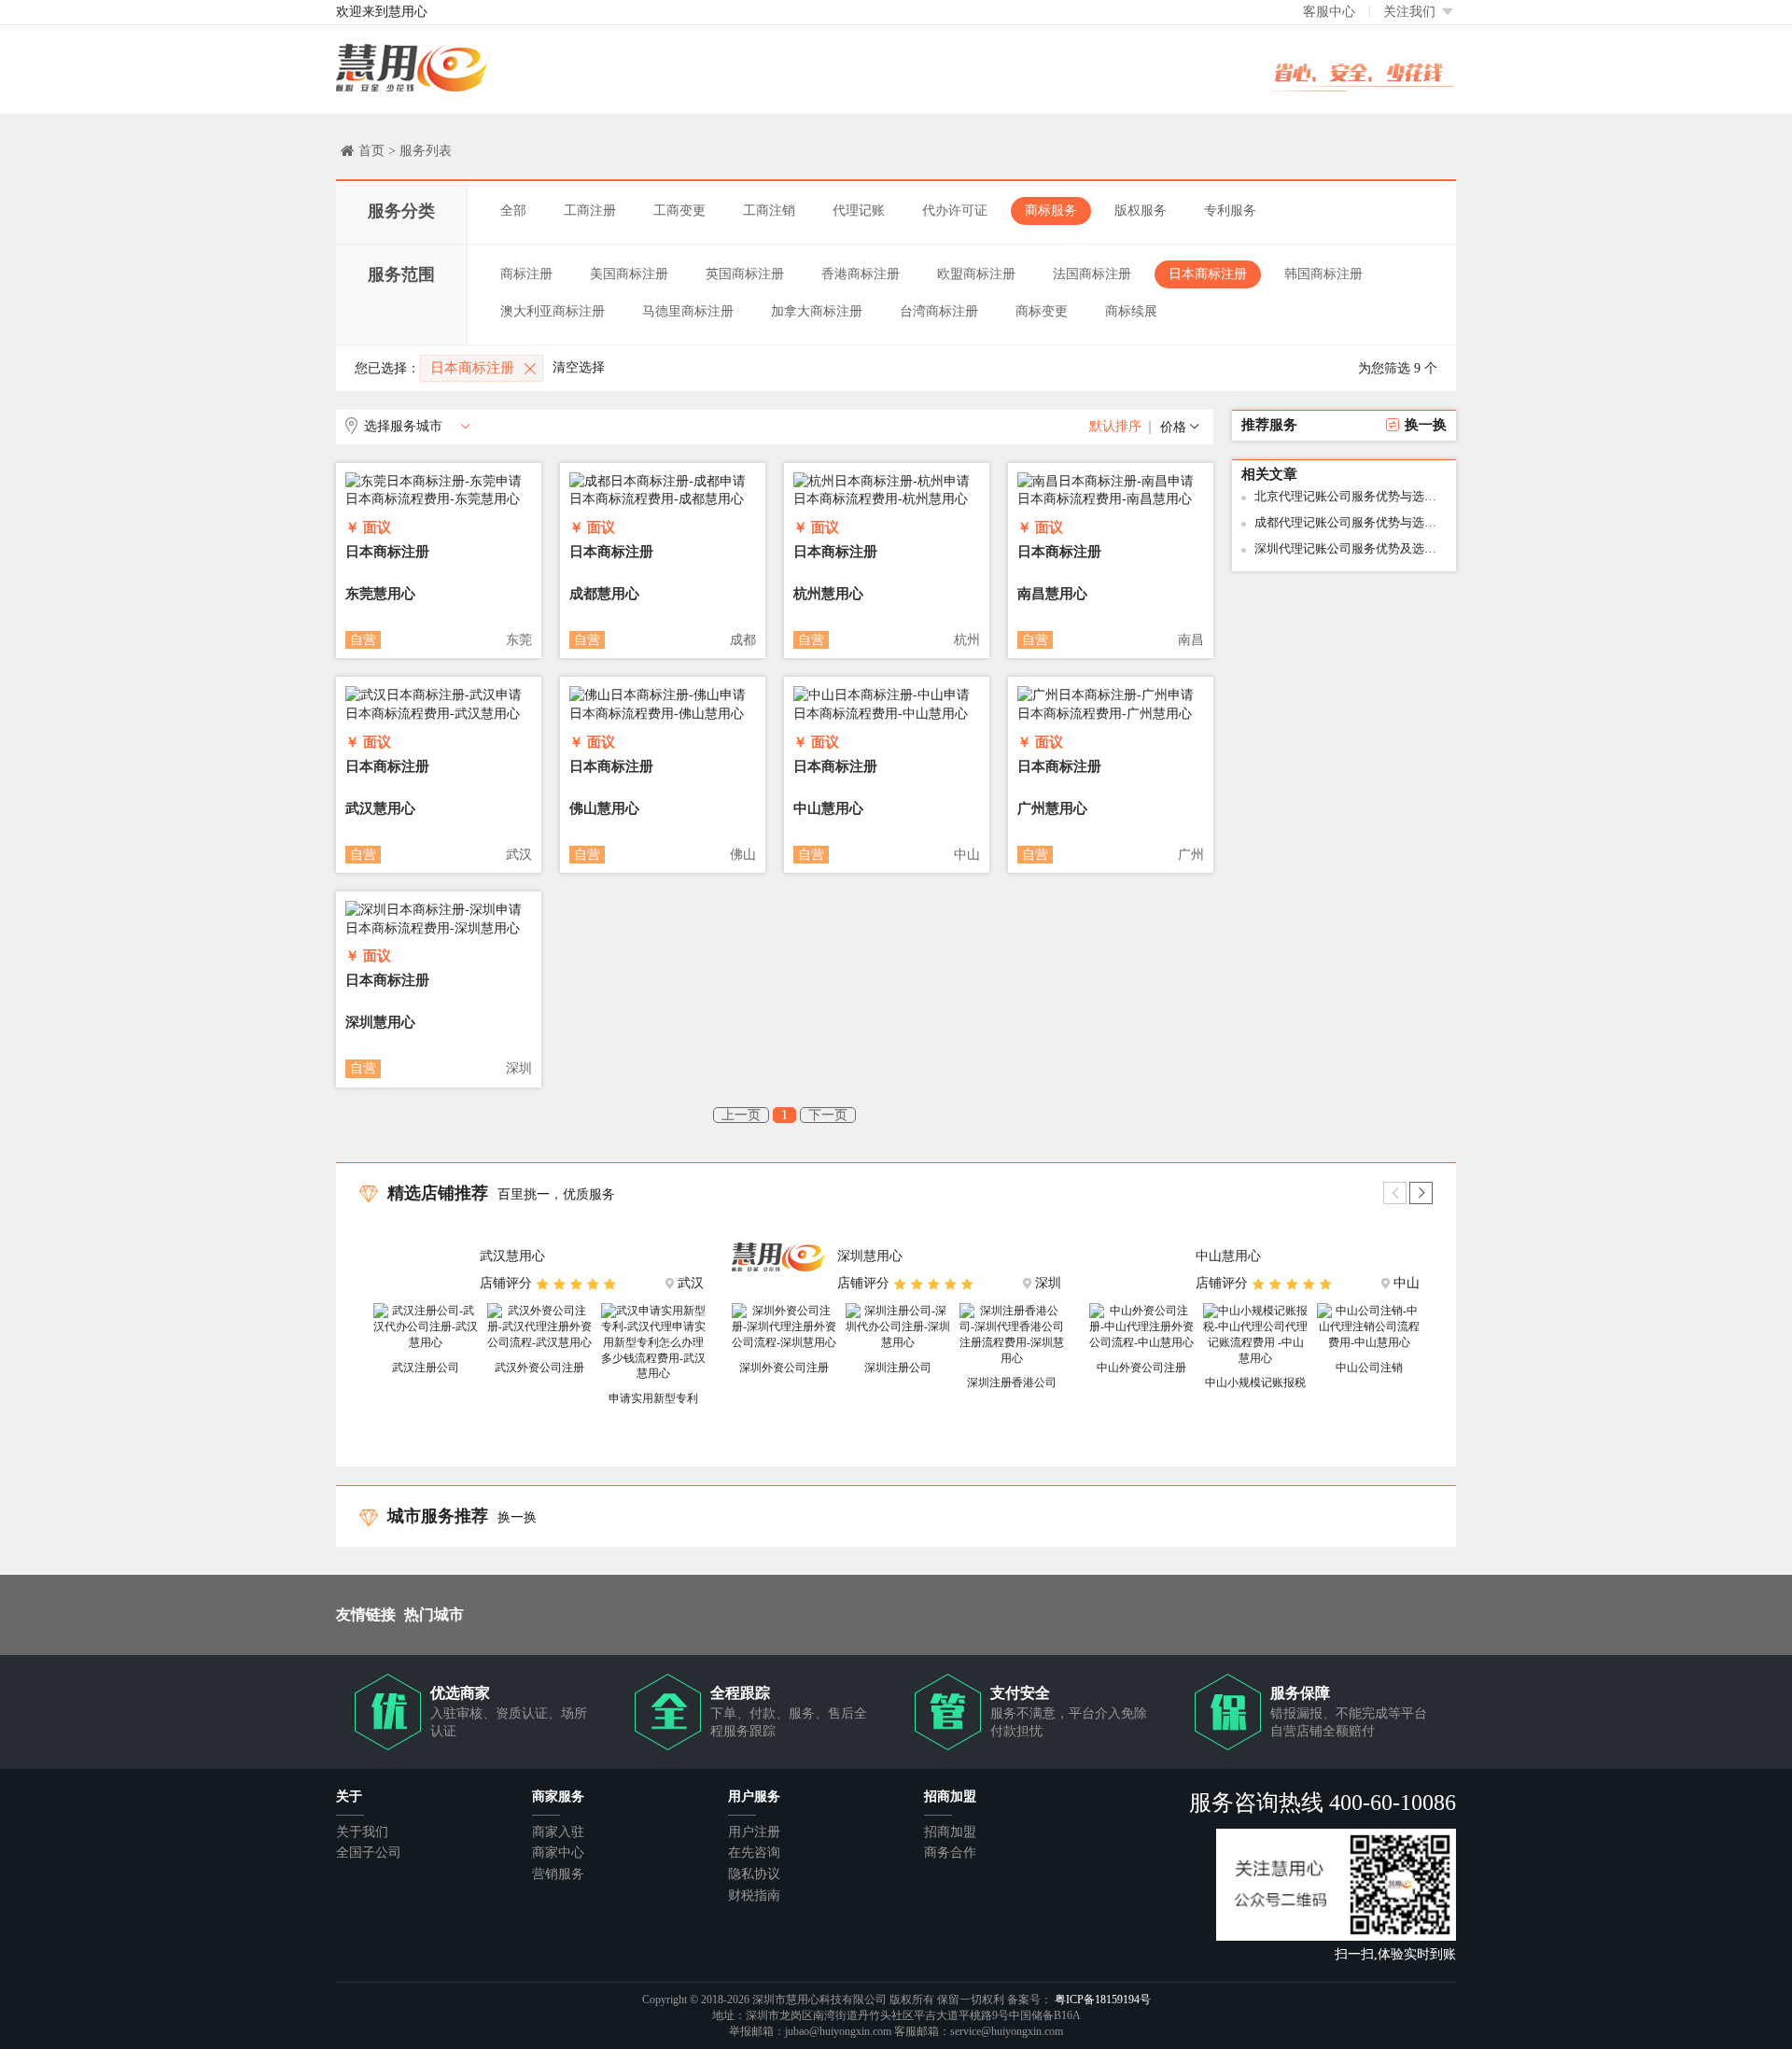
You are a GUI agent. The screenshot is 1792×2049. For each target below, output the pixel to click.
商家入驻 (558, 1832)
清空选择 (579, 367)
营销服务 (558, 1874)
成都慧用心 (604, 594)
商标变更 (1042, 311)
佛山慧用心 (604, 808)
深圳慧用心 (380, 1022)
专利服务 (1230, 211)
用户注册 (754, 1832)
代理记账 (859, 211)
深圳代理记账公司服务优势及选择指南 (1351, 548)
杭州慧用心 (828, 594)
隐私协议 (754, 1874)
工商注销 (769, 211)
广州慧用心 (1052, 808)
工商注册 (590, 211)
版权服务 (1141, 211)
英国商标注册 (745, 274)
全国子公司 (369, 1853)
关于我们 (362, 1832)
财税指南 (754, 1895)
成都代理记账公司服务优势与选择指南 (1351, 522)
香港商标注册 (861, 274)
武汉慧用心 (380, 808)
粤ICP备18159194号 (1103, 2000)
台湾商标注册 (939, 311)
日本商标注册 (1208, 274)
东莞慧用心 (380, 594)
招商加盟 (950, 1832)
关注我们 (1411, 12)
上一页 (741, 1115)
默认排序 (1115, 426)
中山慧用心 (828, 808)
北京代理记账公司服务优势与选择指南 (1351, 496)
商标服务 (1051, 211)
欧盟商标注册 (976, 274)
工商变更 (679, 211)
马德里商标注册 (688, 311)
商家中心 (558, 1853)
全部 (513, 211)
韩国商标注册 (1323, 274)
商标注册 (526, 274)
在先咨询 (754, 1853)
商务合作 (950, 1853)
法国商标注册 (1092, 274)
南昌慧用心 (1052, 594)
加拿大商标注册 (817, 311)
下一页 (828, 1115)
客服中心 (1329, 12)
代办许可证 (955, 211)
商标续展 (1131, 311)
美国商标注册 (629, 274)
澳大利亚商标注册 (553, 311)
